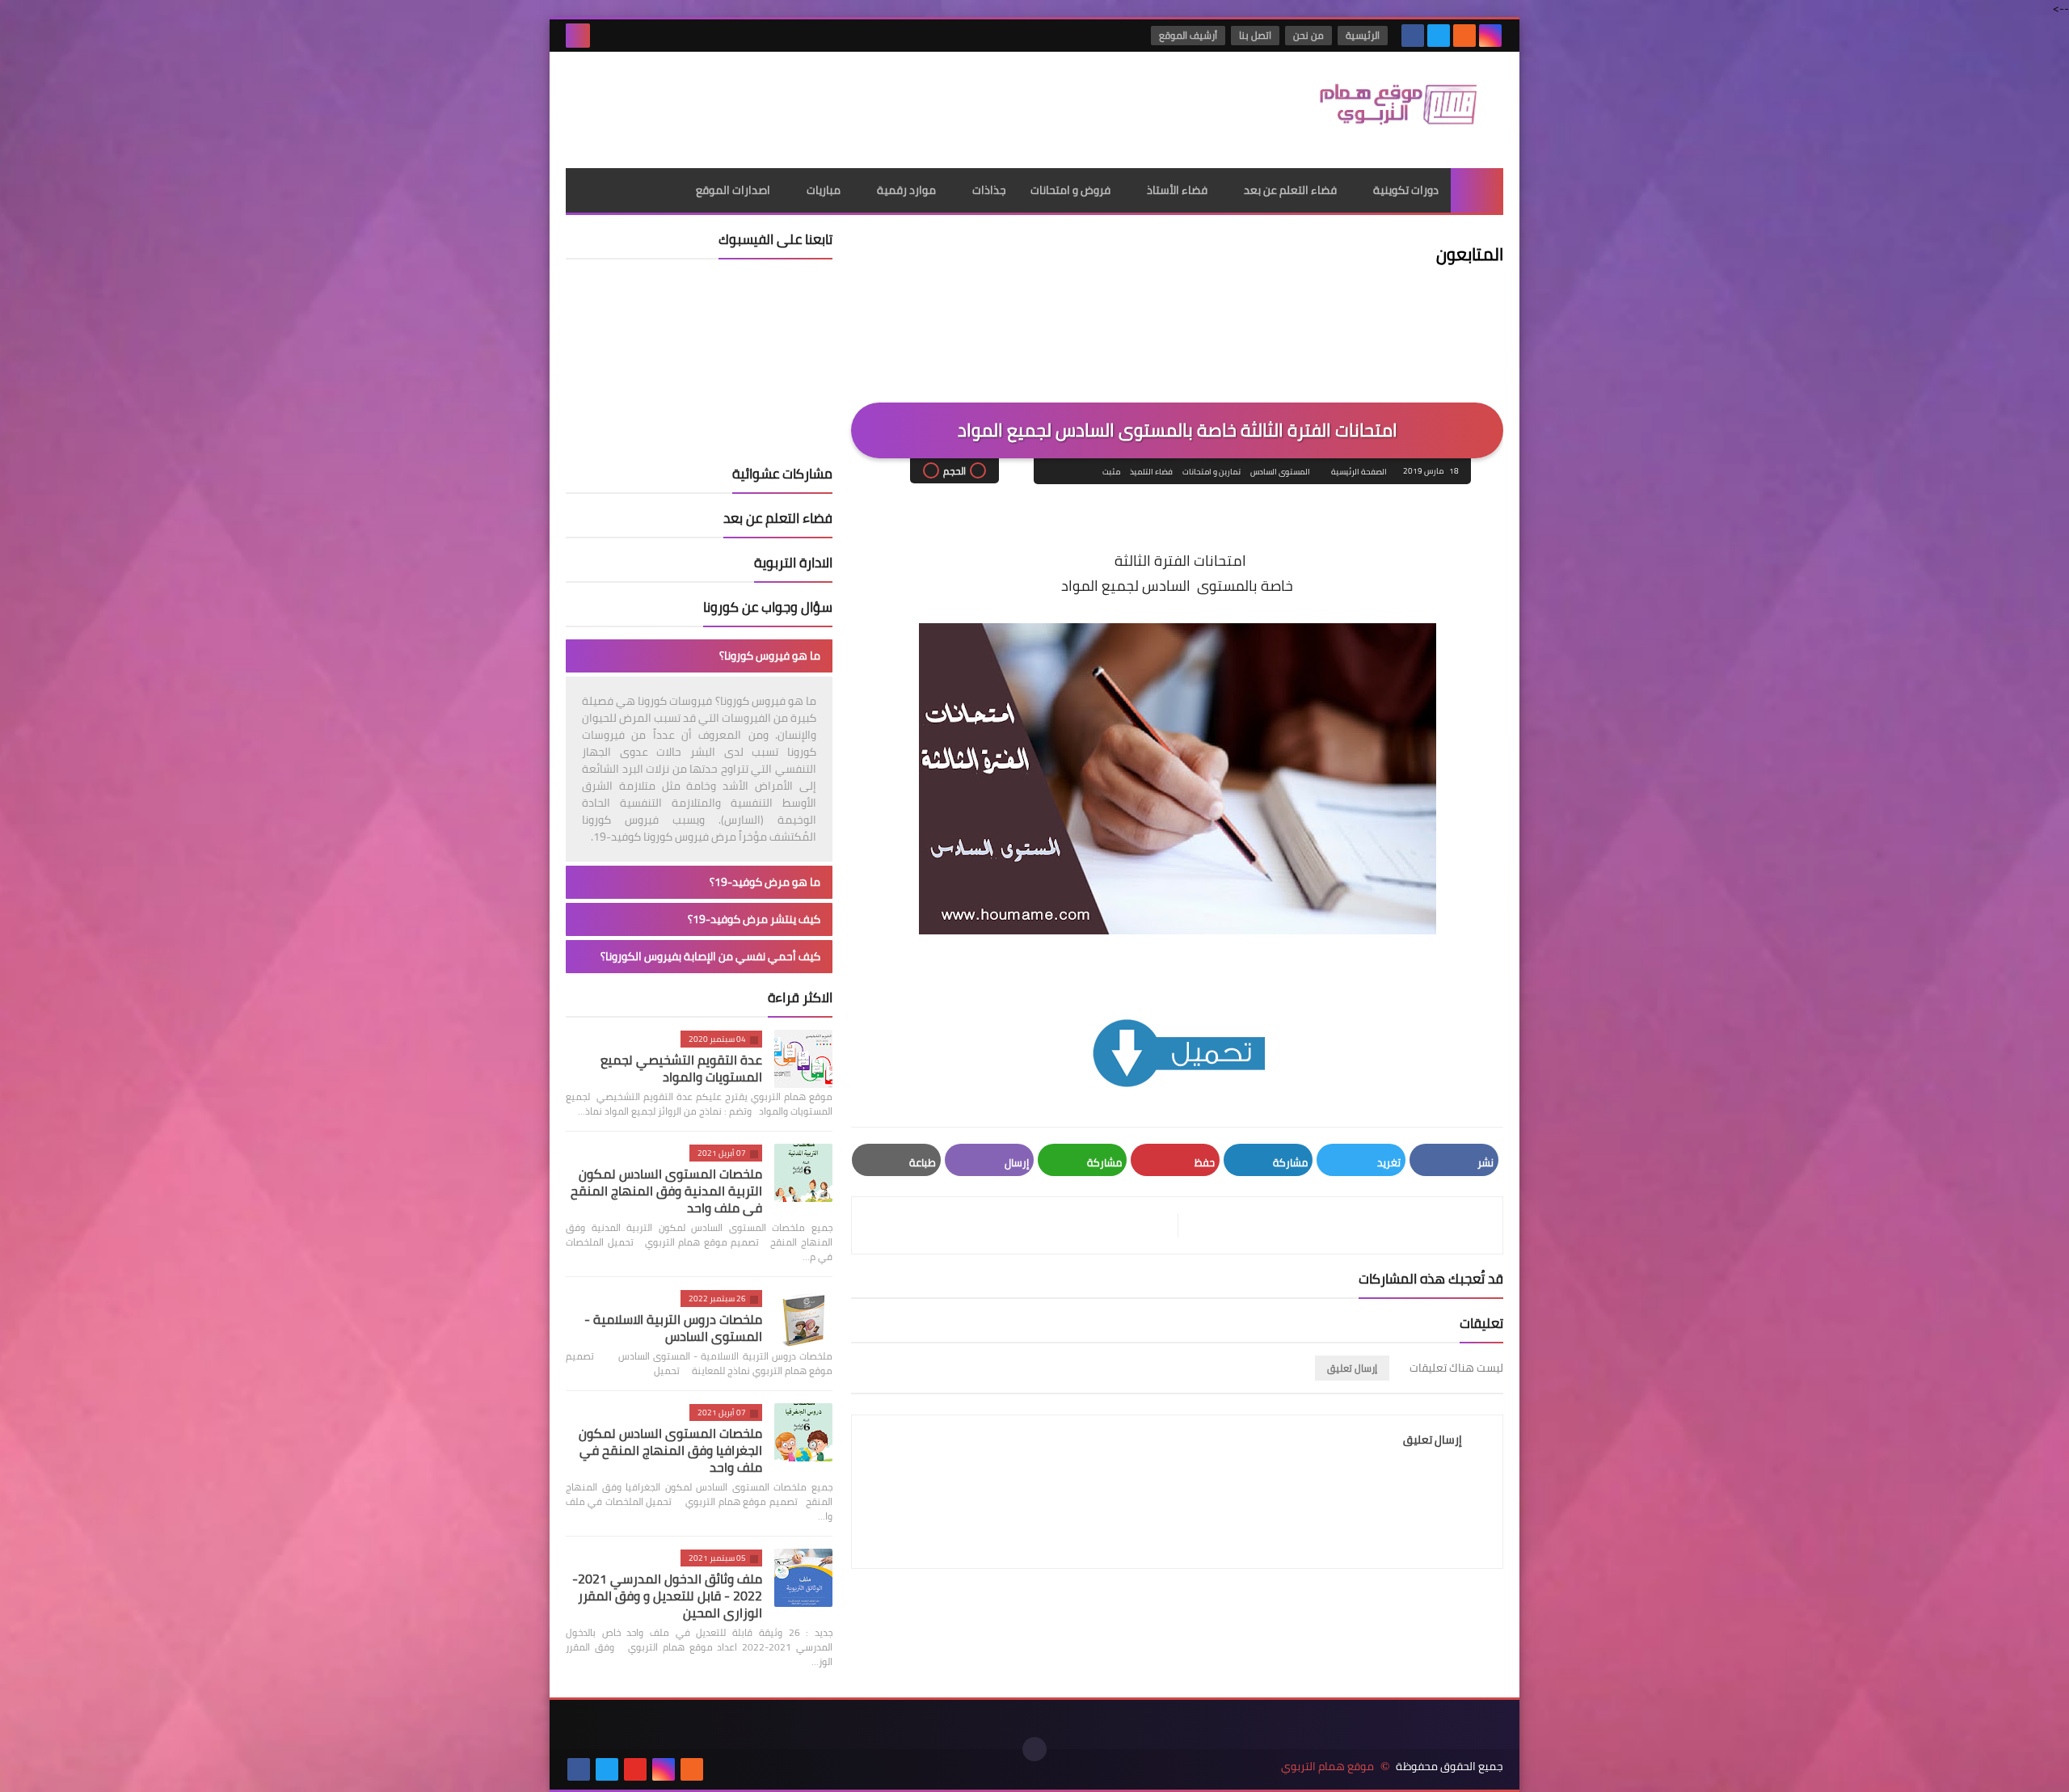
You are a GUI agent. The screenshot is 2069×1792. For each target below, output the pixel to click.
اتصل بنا (1255, 35)
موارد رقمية (906, 190)
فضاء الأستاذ (1177, 190)
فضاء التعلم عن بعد (1290, 190)
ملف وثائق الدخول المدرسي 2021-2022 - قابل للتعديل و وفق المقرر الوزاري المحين (667, 1596)
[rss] (1464, 36)
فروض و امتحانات (1070, 190)
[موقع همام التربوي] (1386, 110)
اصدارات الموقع (733, 190)
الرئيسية (1363, 35)
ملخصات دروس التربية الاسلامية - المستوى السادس (673, 1328)
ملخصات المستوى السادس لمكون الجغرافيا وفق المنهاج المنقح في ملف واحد (670, 1450)
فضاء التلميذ (1151, 472)
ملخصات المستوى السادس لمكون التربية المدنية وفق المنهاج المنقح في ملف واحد (666, 1191)
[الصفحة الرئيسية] (1477, 190)
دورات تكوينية (1406, 190)
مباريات (824, 190)
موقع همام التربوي (1327, 1767)
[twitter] (1439, 36)
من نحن (1308, 35)
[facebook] (1413, 36)
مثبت (1111, 472)
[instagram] (1490, 36)
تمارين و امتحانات (1211, 472)
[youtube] (635, 1769)
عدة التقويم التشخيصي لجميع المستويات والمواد (681, 1068)
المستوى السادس (1280, 472)
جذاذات (989, 190)
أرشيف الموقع (1188, 35)
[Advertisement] (860, 104)
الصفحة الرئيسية (1359, 472)
